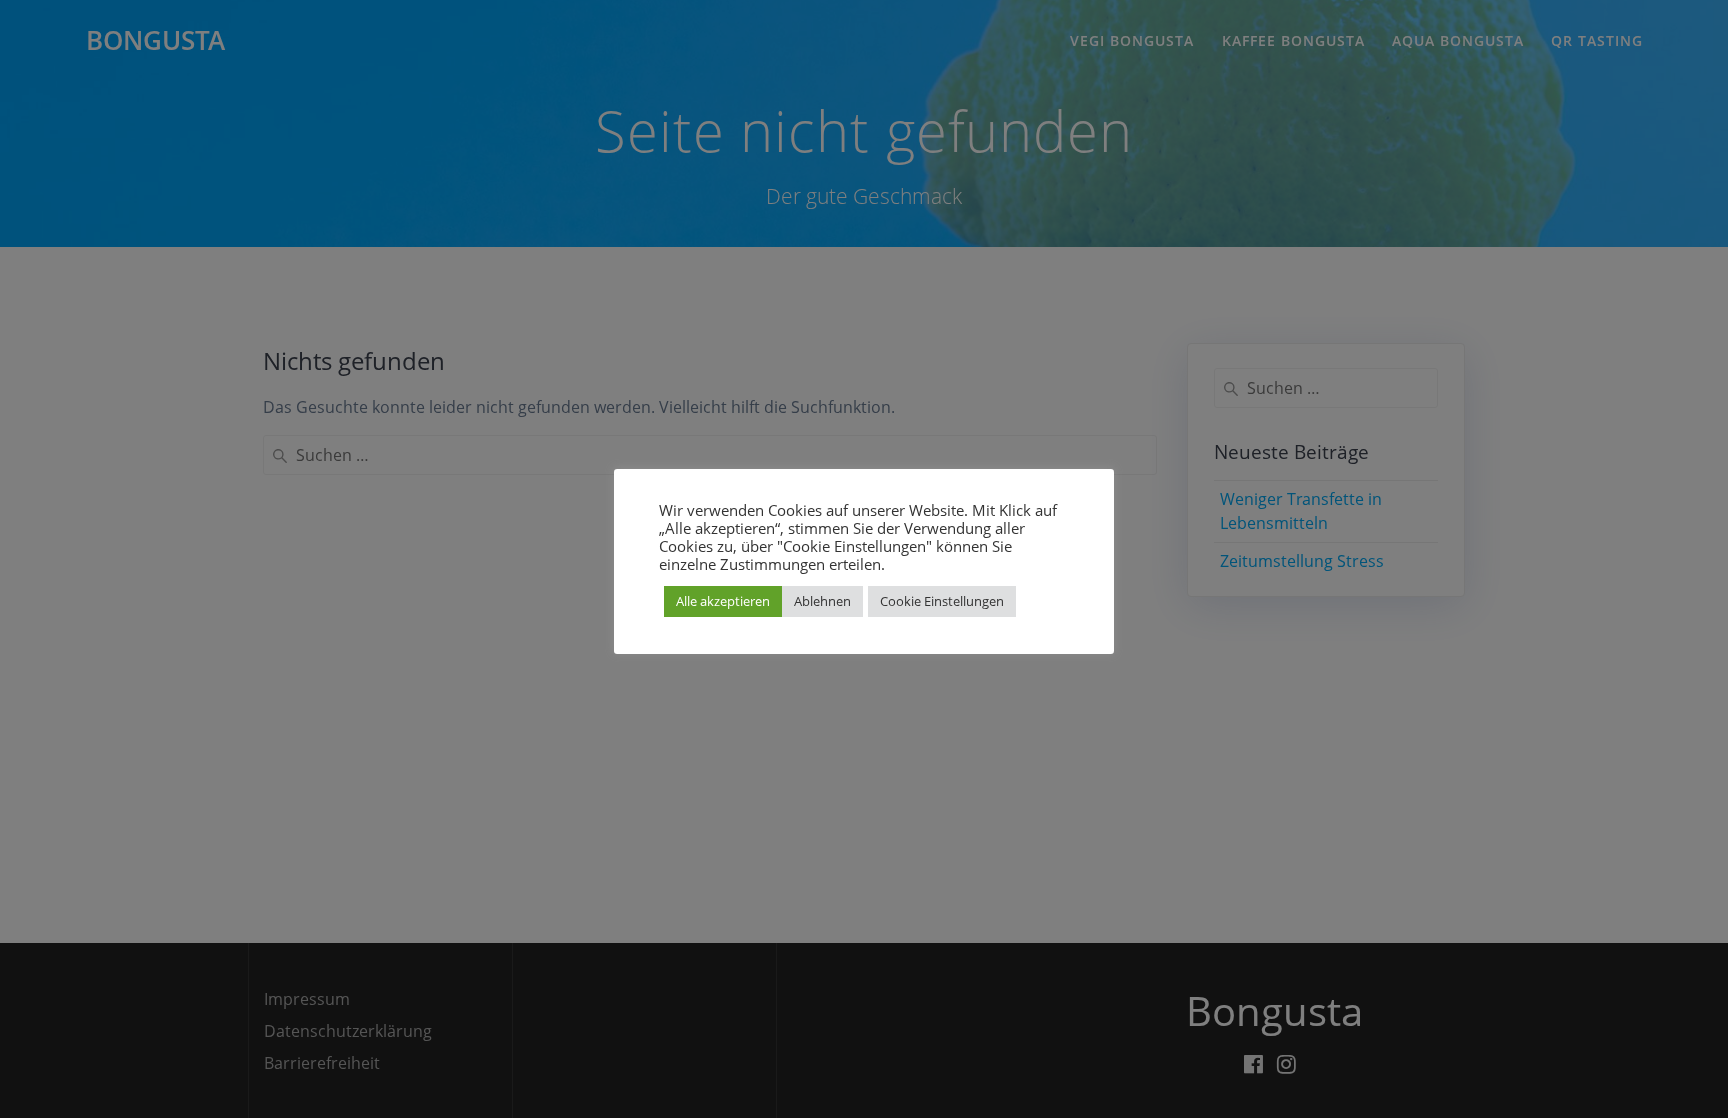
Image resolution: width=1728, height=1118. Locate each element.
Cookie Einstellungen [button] (942, 601)
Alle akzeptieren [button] (723, 601)
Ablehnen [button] (822, 601)
